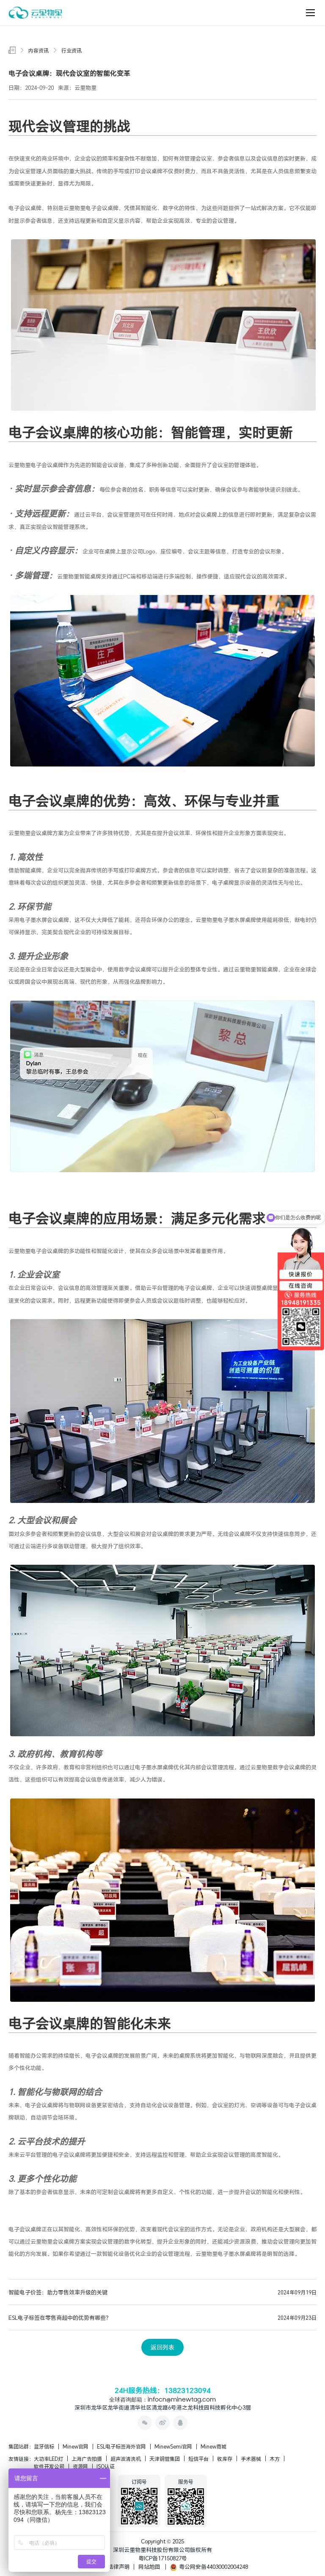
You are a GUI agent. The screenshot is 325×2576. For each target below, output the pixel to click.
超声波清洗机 (126, 2459)
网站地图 (149, 2567)
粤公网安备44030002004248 (212, 2567)
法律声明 (119, 2567)
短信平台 (198, 2459)
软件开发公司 (49, 2466)
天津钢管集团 (165, 2459)
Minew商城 (213, 2446)
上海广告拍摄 (87, 2459)
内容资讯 (39, 50)
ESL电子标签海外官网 (121, 2446)
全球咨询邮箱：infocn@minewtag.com (162, 2400)
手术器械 (251, 2459)
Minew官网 (76, 2446)
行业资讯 (72, 50)
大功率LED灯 (48, 2459)
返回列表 (162, 2347)
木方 (275, 2459)
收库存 (225, 2459)
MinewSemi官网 (173, 2446)
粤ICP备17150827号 (163, 2558)
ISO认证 (106, 2466)
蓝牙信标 (44, 2446)
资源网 (80, 2466)
